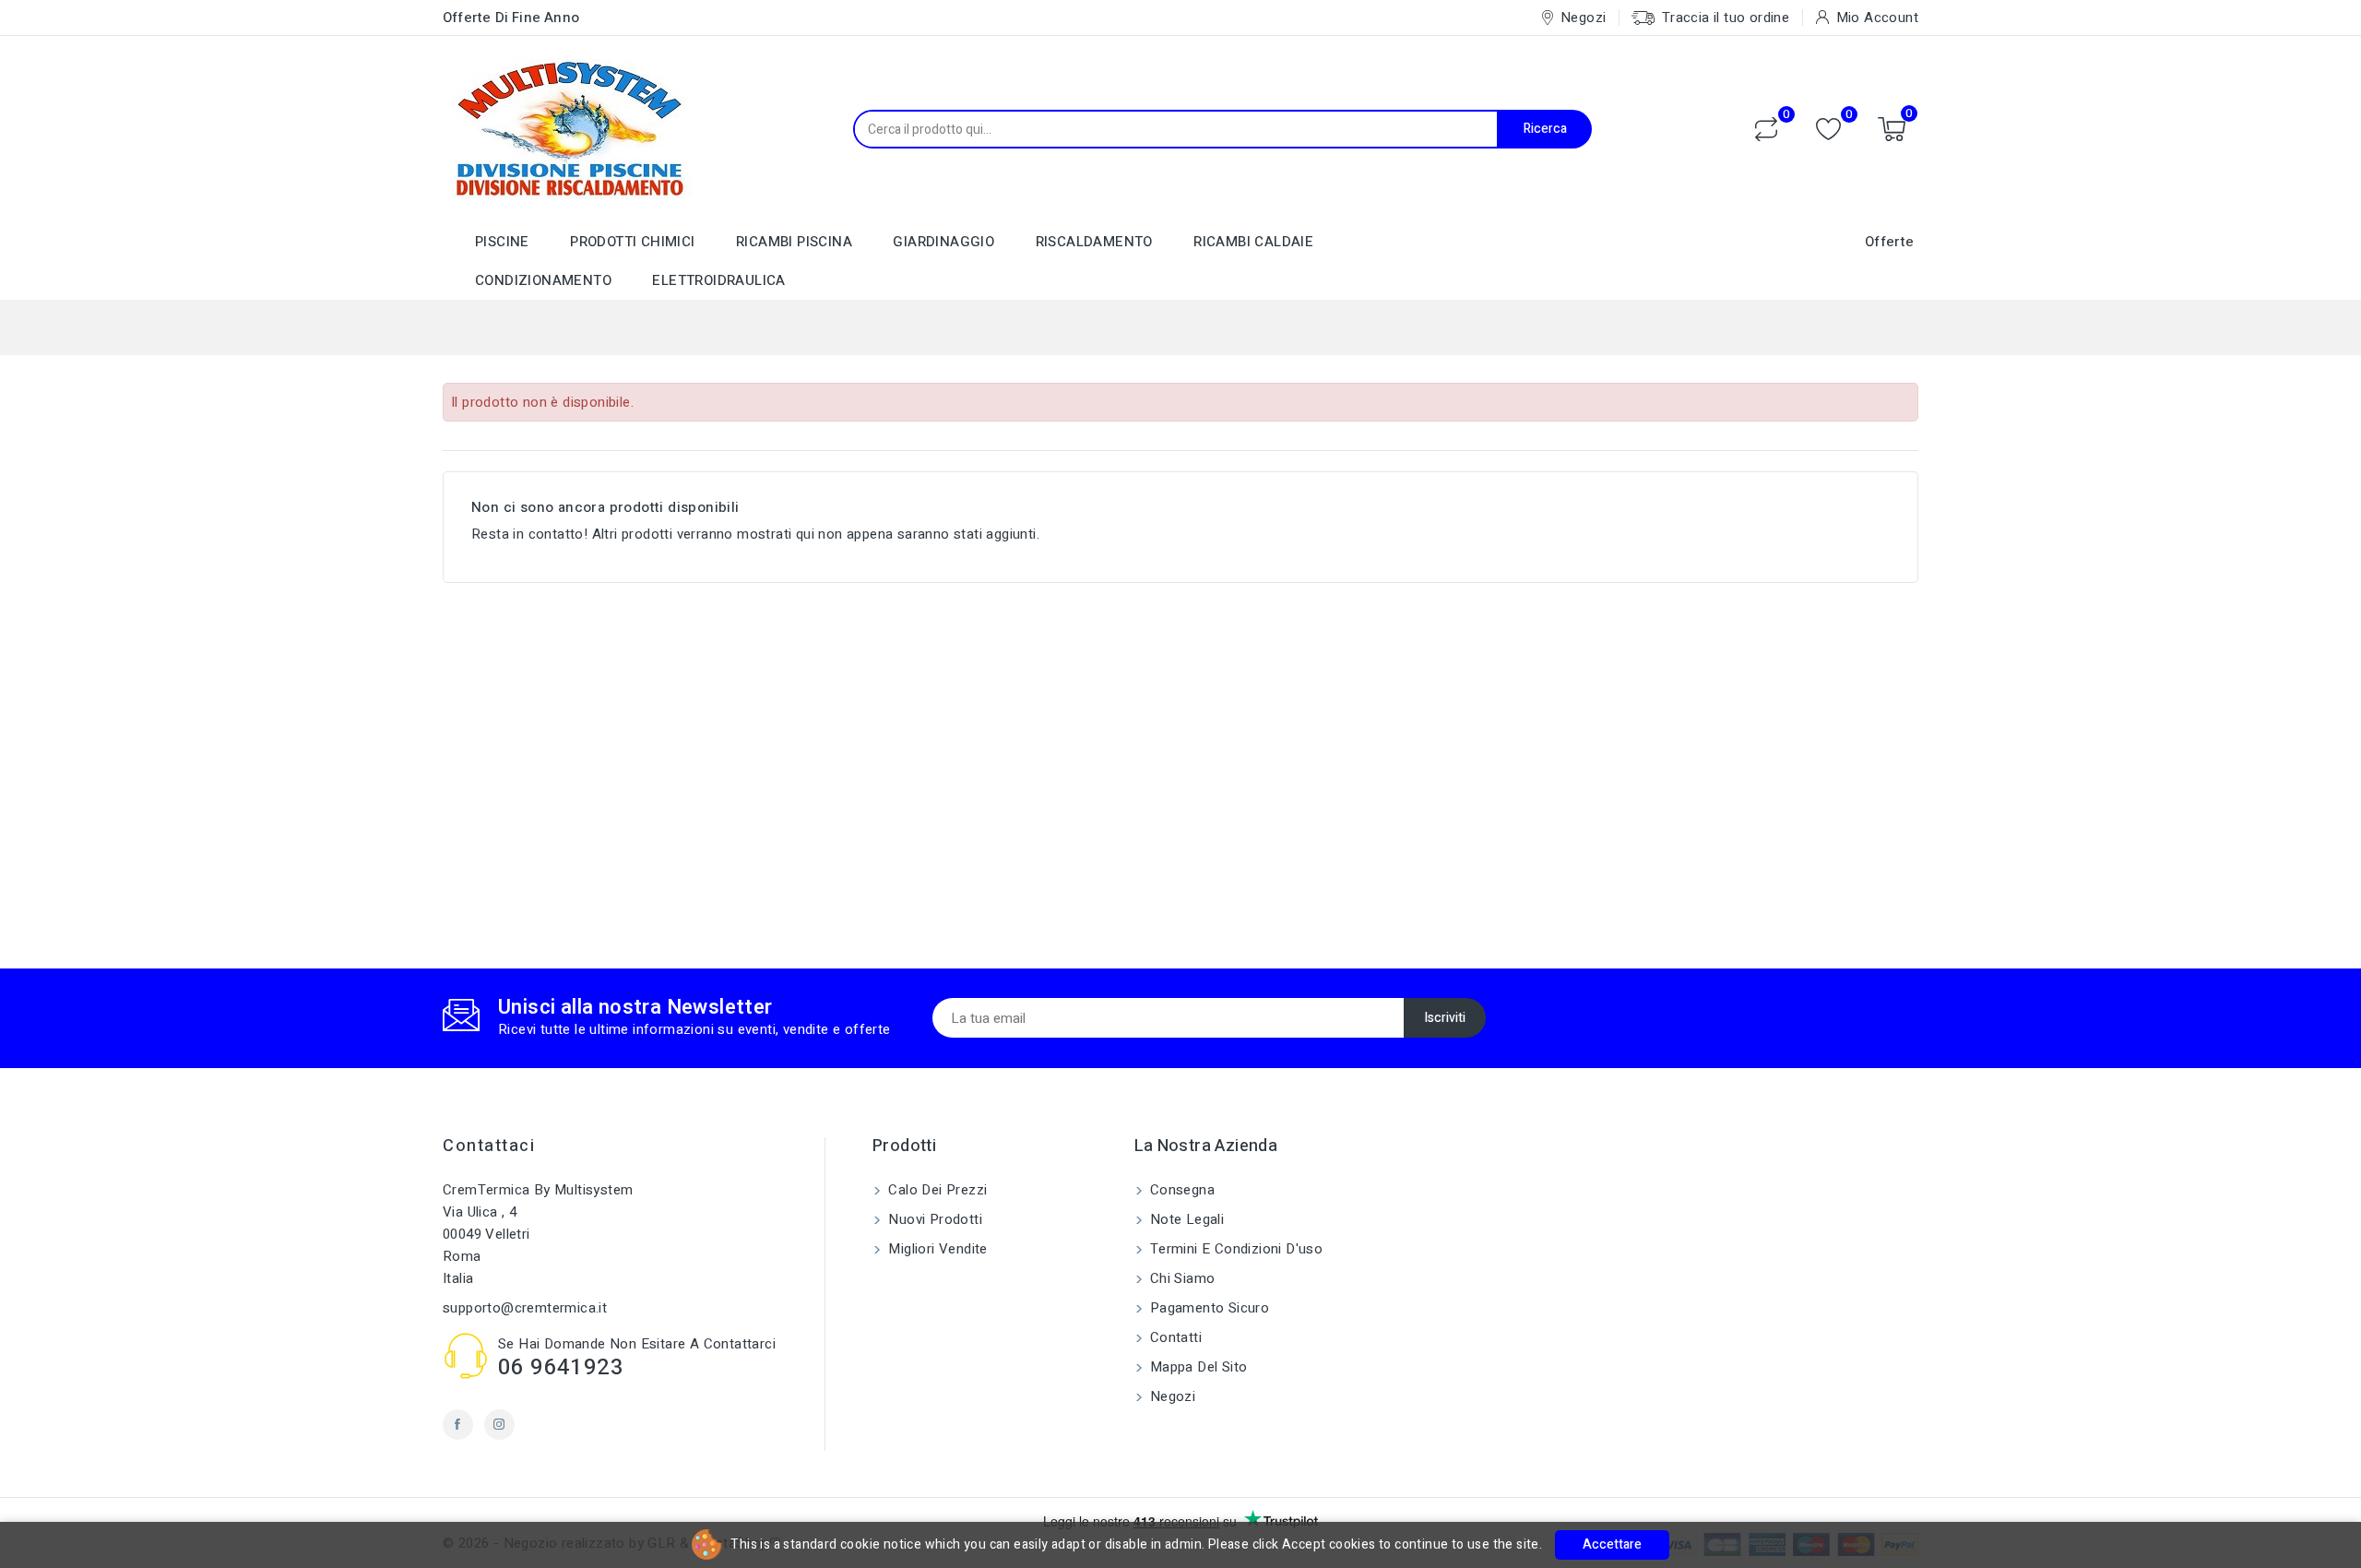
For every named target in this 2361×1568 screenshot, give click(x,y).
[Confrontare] (1766, 129)
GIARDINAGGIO (943, 242)
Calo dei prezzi (936, 1190)
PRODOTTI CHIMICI (632, 242)
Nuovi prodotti (933, 1219)
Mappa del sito (1197, 1367)
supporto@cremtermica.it (525, 1308)
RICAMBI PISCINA (794, 242)
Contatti (1175, 1337)
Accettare (1612, 1544)
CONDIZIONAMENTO (543, 280)
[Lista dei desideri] (1828, 130)
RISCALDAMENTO (1094, 242)
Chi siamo (1181, 1278)
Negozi (1171, 1396)
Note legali (1186, 1219)
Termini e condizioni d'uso (1235, 1249)
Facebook (458, 1425)
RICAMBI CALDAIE (1253, 242)
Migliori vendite (936, 1249)
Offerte (1890, 242)
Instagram (499, 1425)
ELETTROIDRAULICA (718, 280)
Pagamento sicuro (1208, 1308)
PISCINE (502, 242)
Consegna (1181, 1190)
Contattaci (489, 1146)
